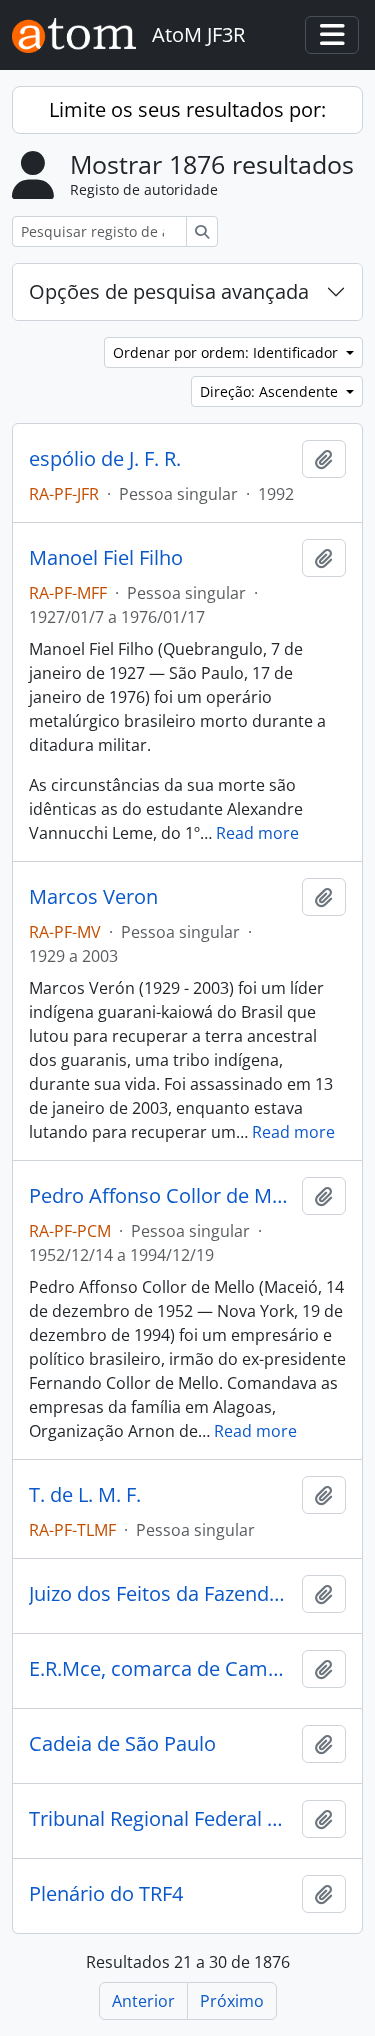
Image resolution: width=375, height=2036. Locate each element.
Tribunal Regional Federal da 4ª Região (161, 1819)
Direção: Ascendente (271, 391)
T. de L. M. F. (85, 1495)
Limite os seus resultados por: (187, 109)
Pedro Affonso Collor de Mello (161, 1196)
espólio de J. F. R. (105, 459)
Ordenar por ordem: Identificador (227, 352)
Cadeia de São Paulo (122, 1744)
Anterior (143, 2001)
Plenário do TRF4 (106, 1894)
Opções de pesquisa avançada (169, 291)
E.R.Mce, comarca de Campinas (161, 1669)
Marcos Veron (93, 897)
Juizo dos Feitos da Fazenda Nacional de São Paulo (161, 1594)
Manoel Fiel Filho (106, 558)
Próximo (232, 2001)
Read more (257, 833)
